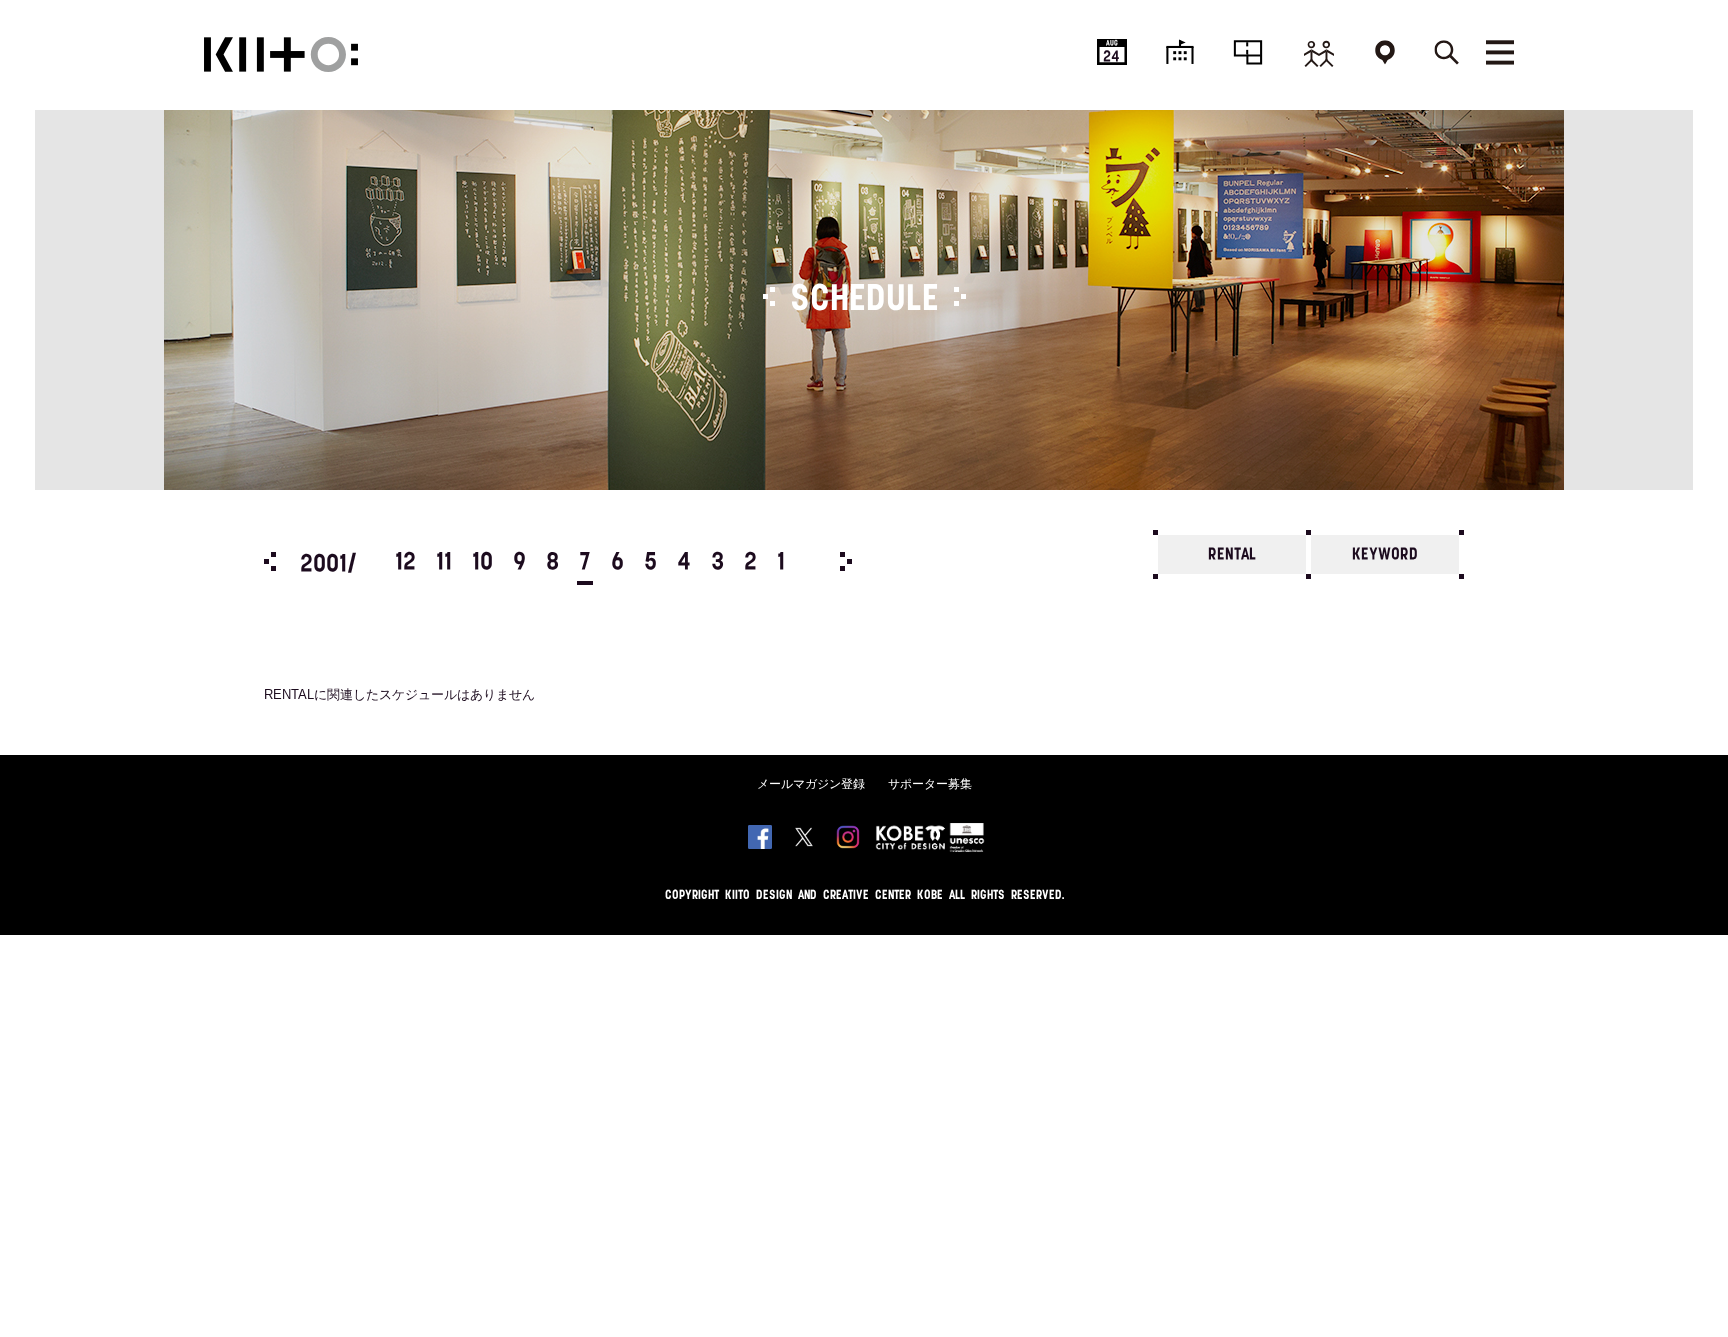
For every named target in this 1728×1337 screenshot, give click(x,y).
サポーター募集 (930, 784)
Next (846, 561)
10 (482, 563)
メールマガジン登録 (811, 784)
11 (444, 563)
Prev (270, 561)
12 (405, 563)
